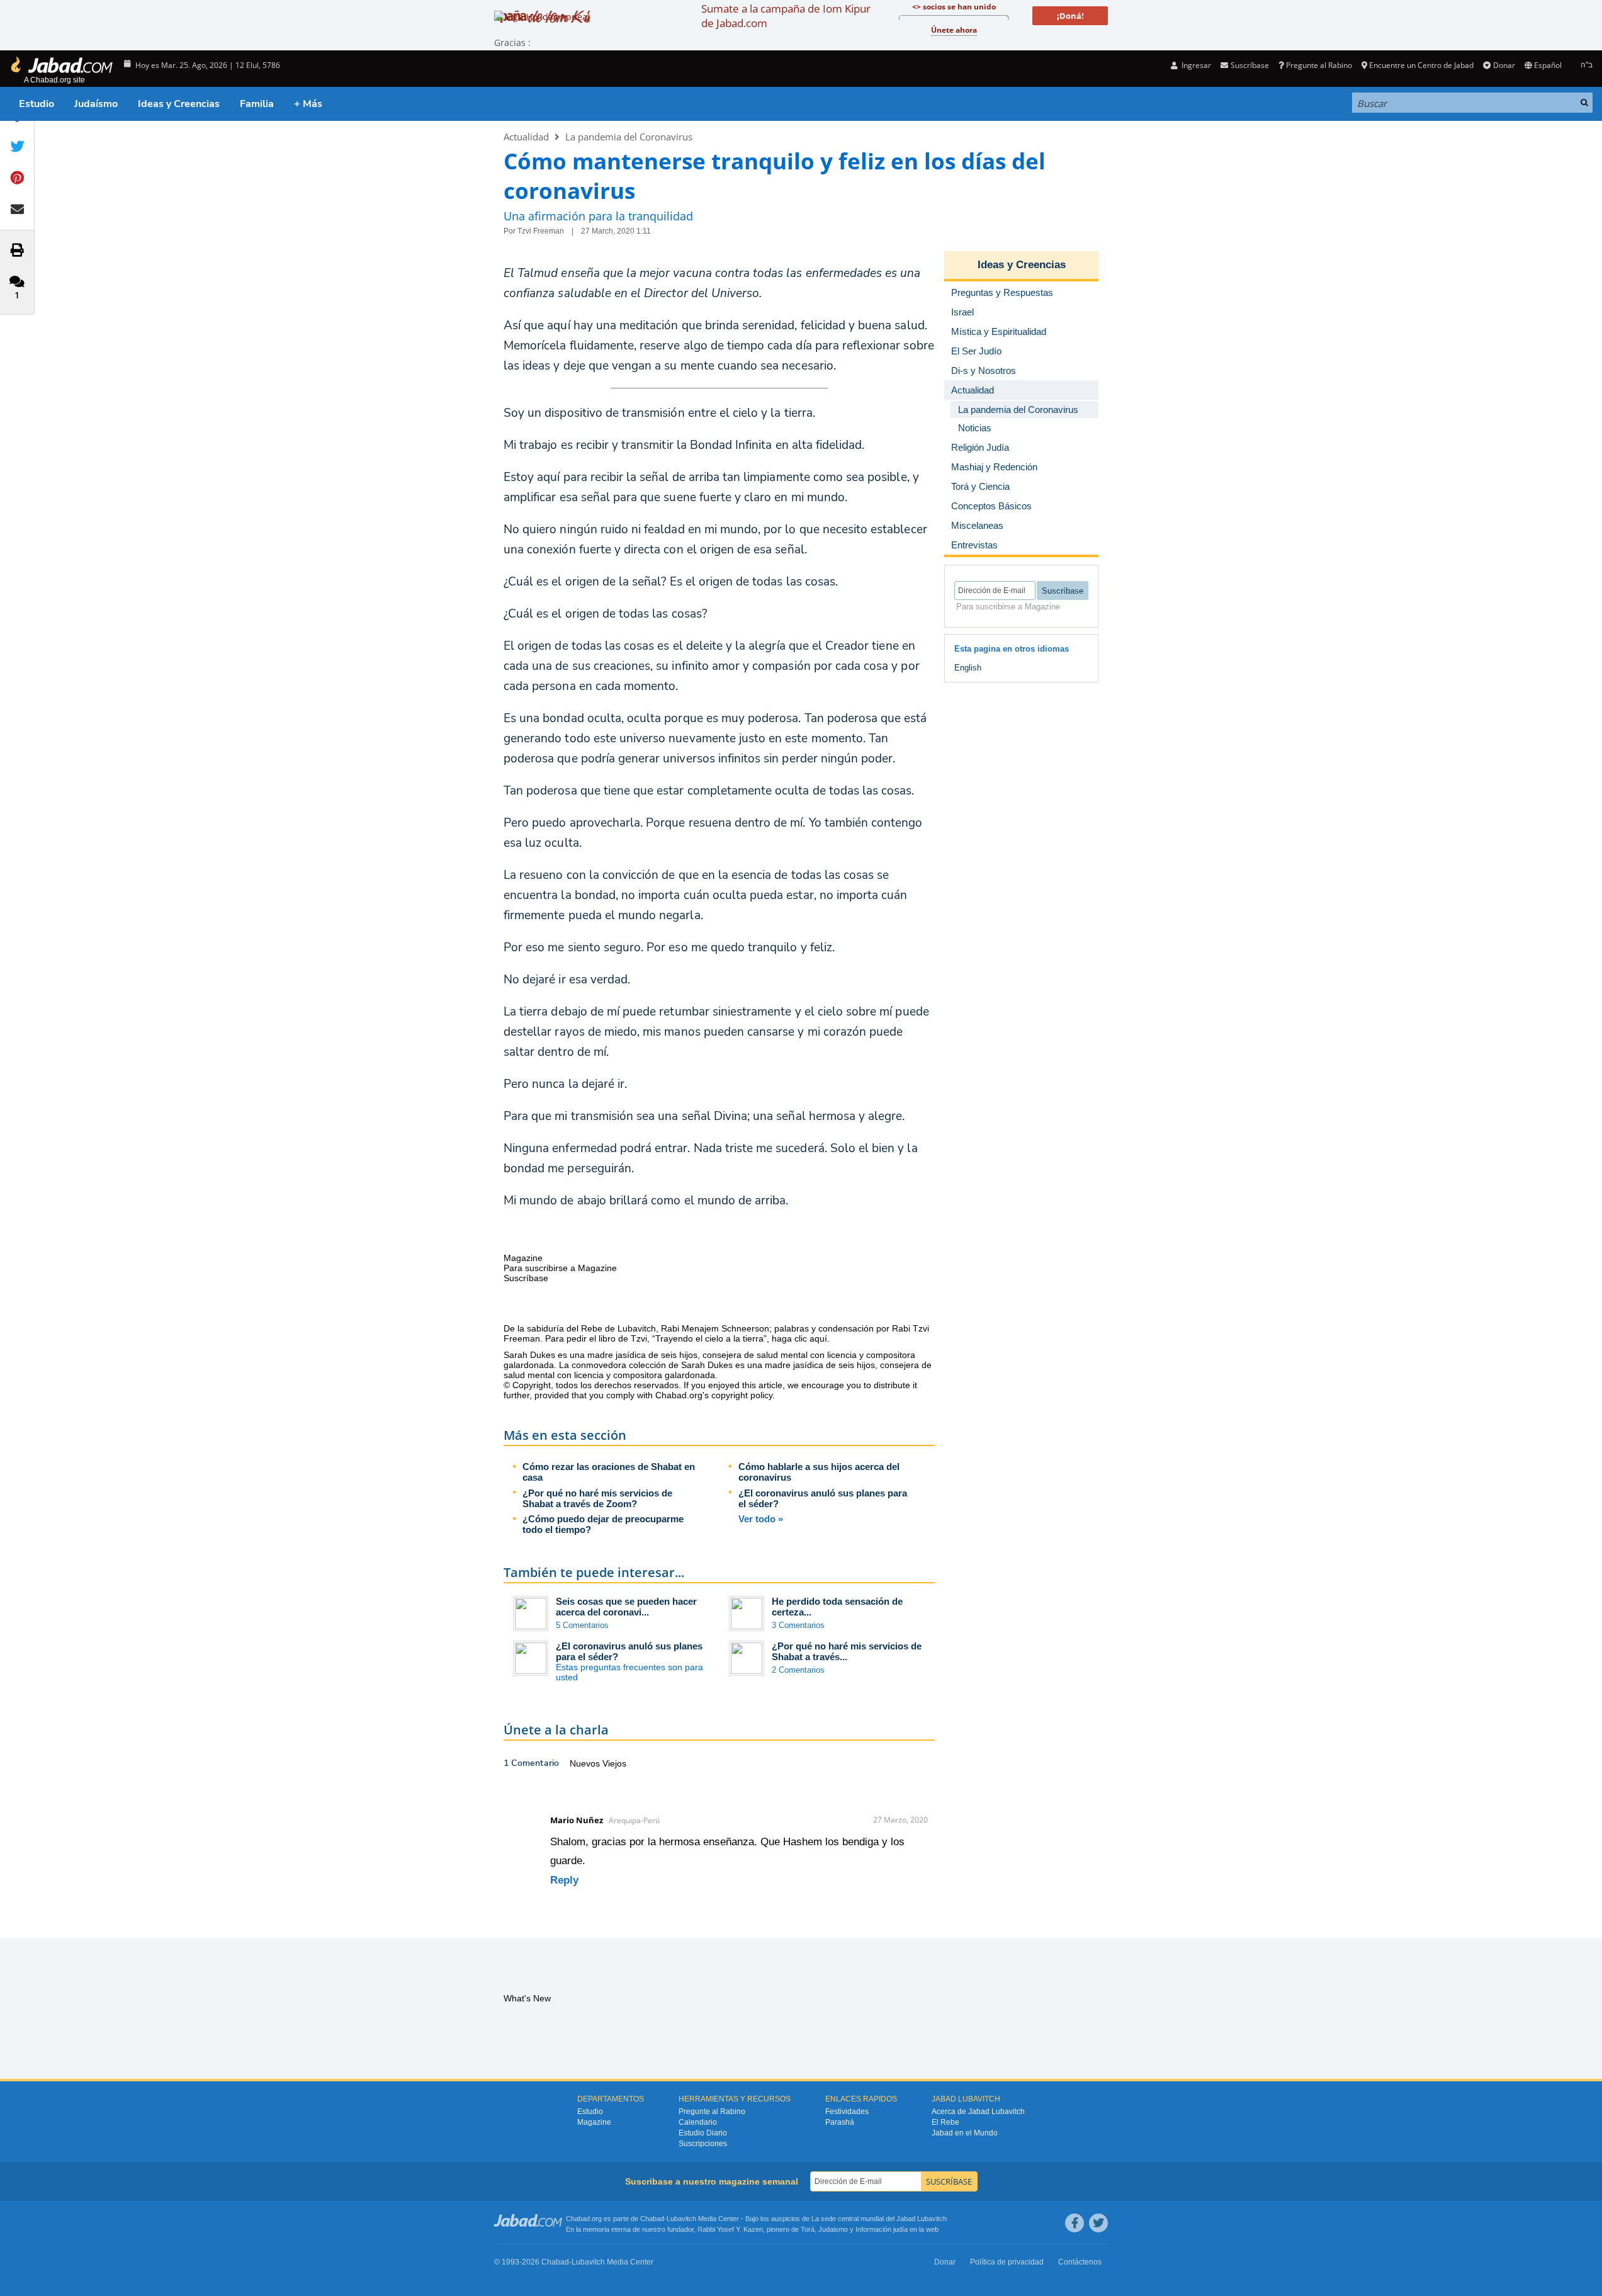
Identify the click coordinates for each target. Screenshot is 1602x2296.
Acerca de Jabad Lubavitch (978, 2112)
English (968, 668)
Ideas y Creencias (179, 104)
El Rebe (945, 2122)
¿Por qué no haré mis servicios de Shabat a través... (847, 1651)
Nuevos (586, 1763)
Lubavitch (681, 2219)
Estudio (37, 104)
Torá (808, 2229)
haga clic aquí (799, 1338)
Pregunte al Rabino (1319, 65)
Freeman (522, 1338)
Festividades (847, 2112)
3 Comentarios (798, 1625)
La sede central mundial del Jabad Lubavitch (879, 2219)
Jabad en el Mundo (965, 2133)
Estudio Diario (703, 2133)
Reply (564, 1880)
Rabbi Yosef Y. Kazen (730, 2229)
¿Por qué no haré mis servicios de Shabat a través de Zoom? (597, 1498)
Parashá (840, 2122)
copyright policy (742, 1395)
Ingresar (1195, 65)
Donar (1504, 65)
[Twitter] (1098, 2223)
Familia (257, 104)
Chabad (652, 2219)
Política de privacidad (1007, 2262)
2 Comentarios (798, 1670)
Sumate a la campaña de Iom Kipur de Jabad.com (786, 16)
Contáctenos (1080, 2262)
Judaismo (833, 2229)
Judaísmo (96, 104)
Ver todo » (761, 1519)
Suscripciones (703, 2144)
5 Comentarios (582, 1625)
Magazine (594, 2122)
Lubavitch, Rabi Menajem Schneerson (693, 1328)
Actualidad (526, 137)
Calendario (698, 2122)
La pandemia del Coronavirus (629, 137)
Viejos (614, 1763)
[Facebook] (1075, 2223)
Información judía (883, 2229)
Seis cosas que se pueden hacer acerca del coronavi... (626, 1607)
